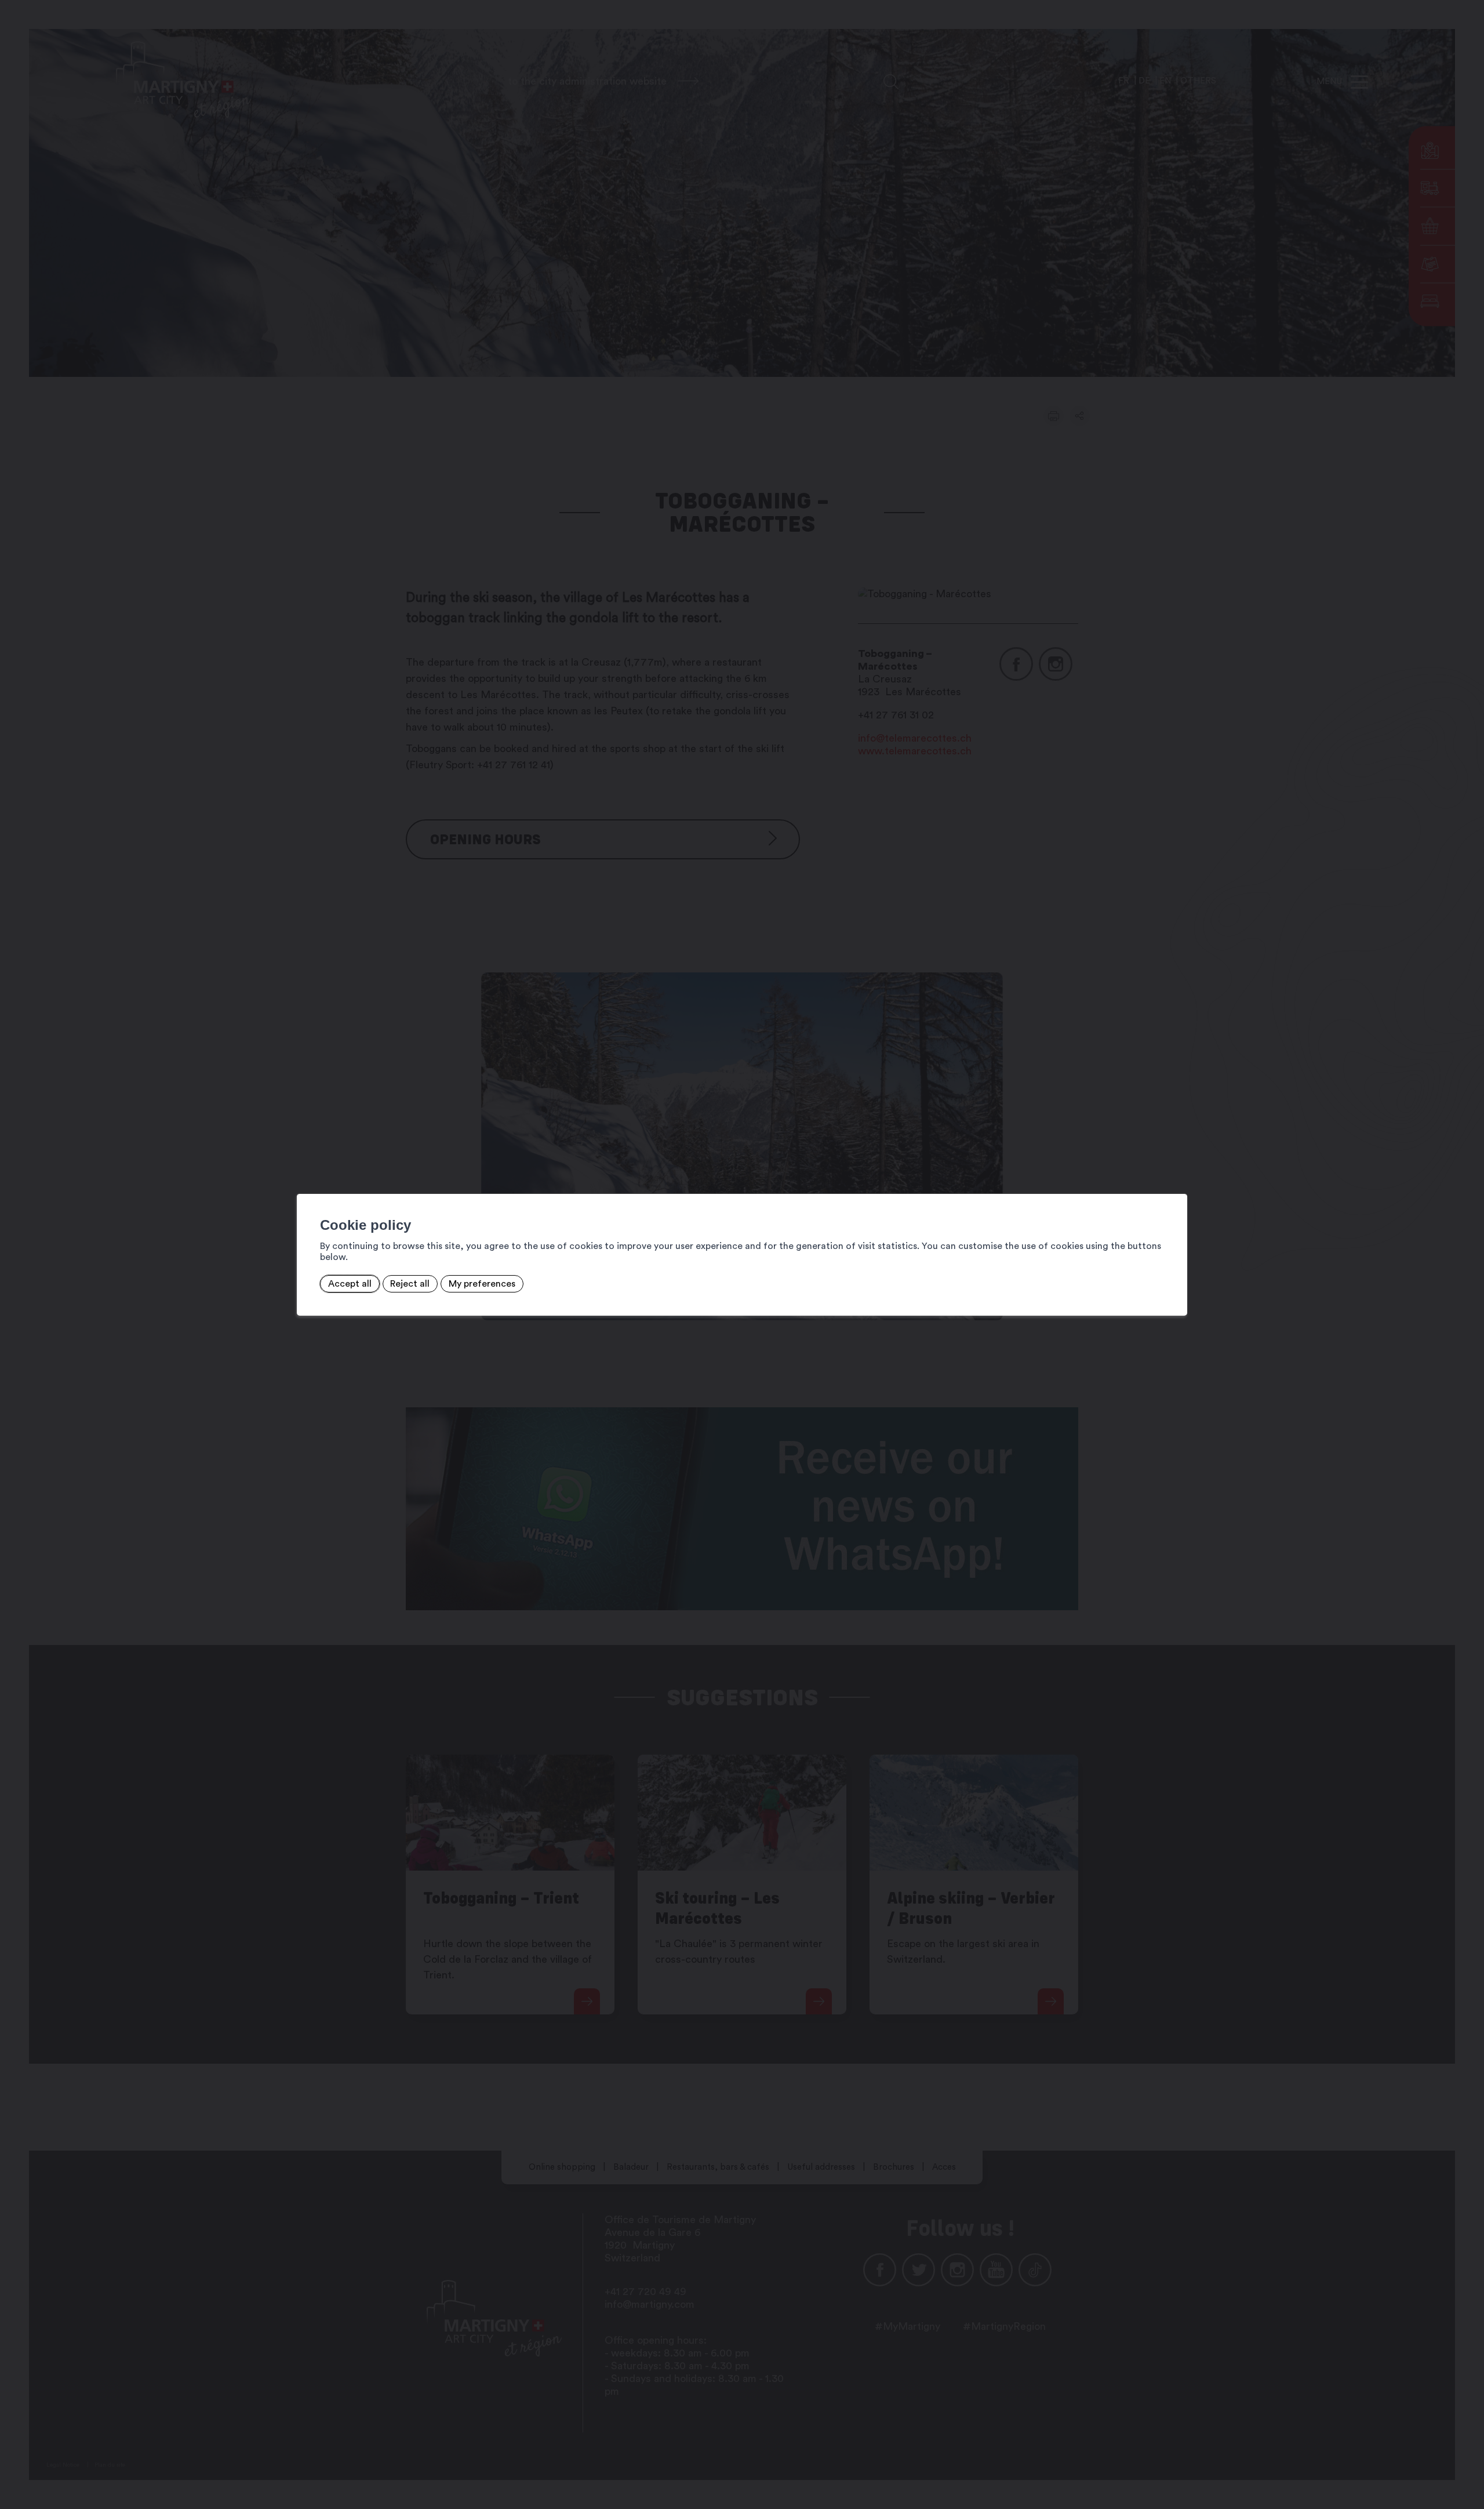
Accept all (350, 1284)
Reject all (410, 1284)
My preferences (482, 1284)
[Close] (1177, 1181)
